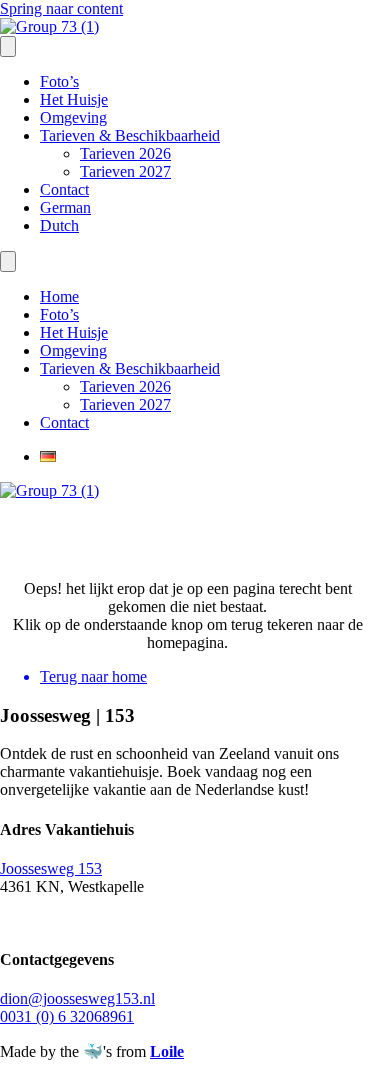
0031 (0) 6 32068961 (67, 1016)
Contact (64, 189)
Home (59, 296)
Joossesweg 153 (51, 868)
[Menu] (8, 46)
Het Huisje (74, 99)
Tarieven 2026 (125, 153)
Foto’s (59, 81)
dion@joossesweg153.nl (77, 998)
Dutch (59, 225)
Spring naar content (61, 8)
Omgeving (73, 117)
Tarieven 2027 (125, 171)
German (65, 207)
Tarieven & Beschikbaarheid (130, 135)
